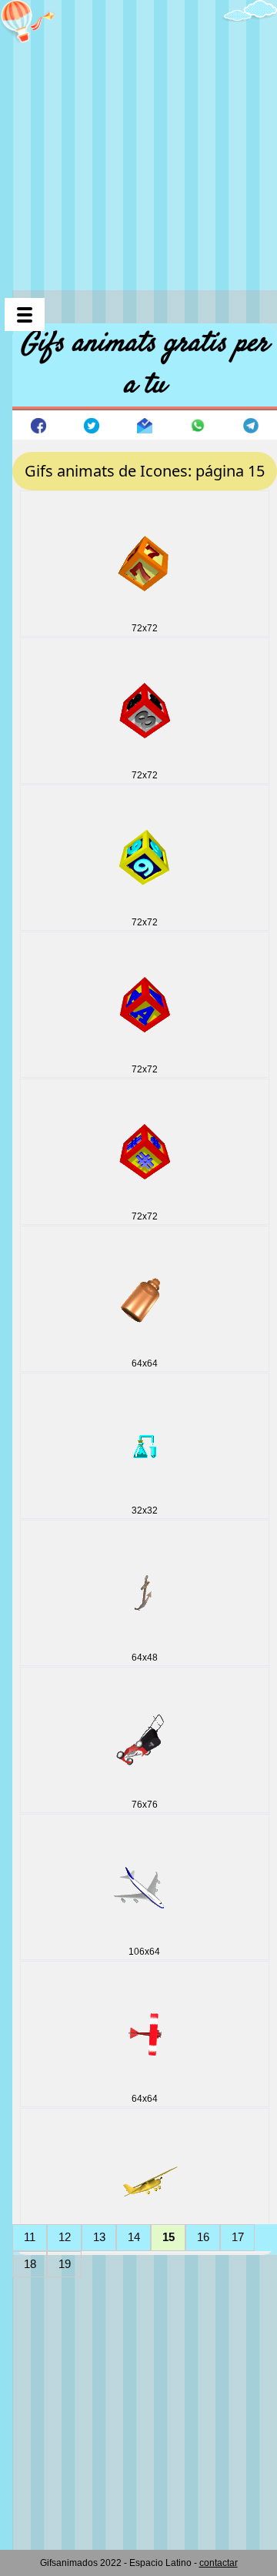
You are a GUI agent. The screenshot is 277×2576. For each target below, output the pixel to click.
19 (65, 2264)
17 (238, 2237)
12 (65, 2237)
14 (134, 2237)
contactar (219, 2563)
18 (30, 2264)
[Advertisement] (138, 139)
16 (203, 2237)
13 (99, 2237)
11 (30, 2237)
